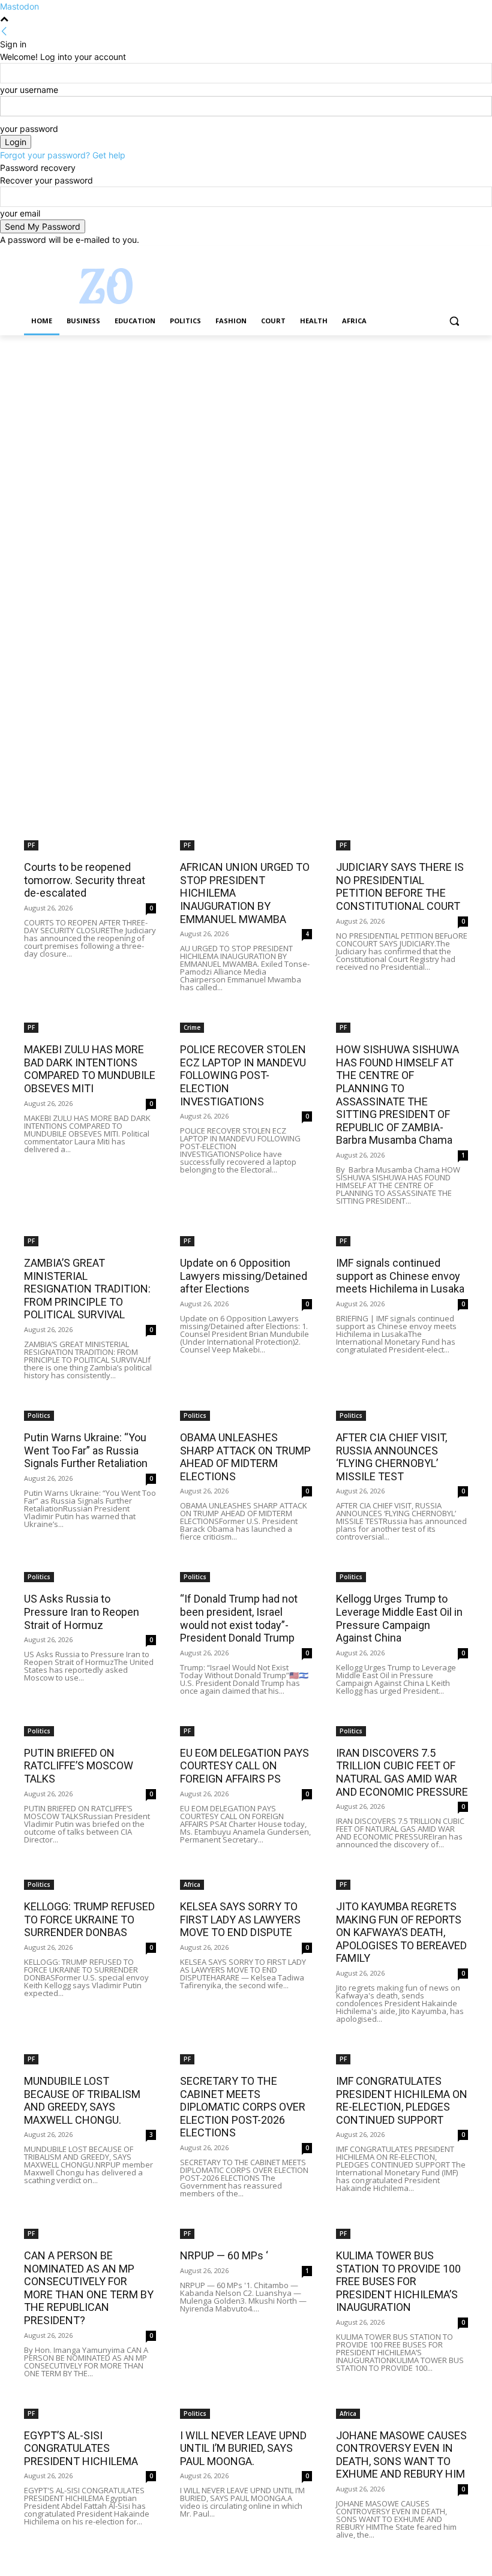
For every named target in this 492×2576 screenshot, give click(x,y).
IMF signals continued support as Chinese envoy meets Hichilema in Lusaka (400, 1276)
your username (29, 90)
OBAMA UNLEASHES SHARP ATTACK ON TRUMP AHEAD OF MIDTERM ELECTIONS (245, 1457)
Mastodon (19, 6)
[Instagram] (411, 255)
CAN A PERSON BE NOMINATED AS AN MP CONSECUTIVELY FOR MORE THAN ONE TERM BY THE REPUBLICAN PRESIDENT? (89, 2288)
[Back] (4, 31)
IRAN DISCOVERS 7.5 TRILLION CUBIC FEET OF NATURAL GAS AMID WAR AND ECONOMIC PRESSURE (402, 1772)
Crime (192, 1027)
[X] (428, 255)
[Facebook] (394, 255)
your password (29, 129)
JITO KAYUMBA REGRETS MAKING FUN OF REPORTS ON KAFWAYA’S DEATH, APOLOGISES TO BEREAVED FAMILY (401, 1932)
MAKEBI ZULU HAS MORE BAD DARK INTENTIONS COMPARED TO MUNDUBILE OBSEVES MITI (90, 1069)
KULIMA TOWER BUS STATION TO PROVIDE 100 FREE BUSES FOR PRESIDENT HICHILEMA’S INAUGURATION (398, 2281)
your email (20, 213)
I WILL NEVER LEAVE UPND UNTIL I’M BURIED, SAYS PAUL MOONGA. (243, 2448)
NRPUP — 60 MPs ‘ (224, 2255)
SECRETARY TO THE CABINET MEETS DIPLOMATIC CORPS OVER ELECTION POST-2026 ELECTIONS (243, 2107)
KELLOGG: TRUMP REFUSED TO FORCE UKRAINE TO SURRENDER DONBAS (89, 1919)
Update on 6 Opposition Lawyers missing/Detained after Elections (244, 1276)
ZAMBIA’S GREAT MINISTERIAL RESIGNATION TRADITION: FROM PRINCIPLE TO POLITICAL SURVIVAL (87, 1289)
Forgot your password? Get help (63, 155)
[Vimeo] (444, 255)
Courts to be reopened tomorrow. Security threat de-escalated (85, 880)
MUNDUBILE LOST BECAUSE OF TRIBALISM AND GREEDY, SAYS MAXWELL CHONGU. (82, 2100)
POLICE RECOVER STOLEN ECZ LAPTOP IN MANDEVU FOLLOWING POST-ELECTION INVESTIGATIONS (243, 1075)
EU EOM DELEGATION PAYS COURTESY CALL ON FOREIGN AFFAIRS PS (244, 1766)
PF (31, 845)
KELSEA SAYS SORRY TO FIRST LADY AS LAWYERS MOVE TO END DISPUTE (240, 1919)
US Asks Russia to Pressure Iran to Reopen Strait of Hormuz (82, 1612)
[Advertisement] (246, 424)
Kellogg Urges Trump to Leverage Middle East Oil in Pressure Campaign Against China (399, 1618)
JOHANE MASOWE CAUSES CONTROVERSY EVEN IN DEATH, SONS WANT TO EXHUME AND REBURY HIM (401, 2455)
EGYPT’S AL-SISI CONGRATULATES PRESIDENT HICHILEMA (81, 2448)
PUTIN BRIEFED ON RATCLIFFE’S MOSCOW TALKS (79, 1766)
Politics (39, 1415)
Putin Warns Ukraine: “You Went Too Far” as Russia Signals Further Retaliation (86, 1450)
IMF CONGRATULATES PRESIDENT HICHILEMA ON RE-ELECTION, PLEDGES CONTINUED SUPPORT (402, 2100)
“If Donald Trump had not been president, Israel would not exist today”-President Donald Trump (239, 1618)
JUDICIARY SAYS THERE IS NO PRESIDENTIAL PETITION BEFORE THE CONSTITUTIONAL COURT (400, 886)
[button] (454, 321)
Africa (192, 1884)
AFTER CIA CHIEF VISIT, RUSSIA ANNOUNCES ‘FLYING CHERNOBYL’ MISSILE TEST (391, 1457)
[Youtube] (461, 255)
